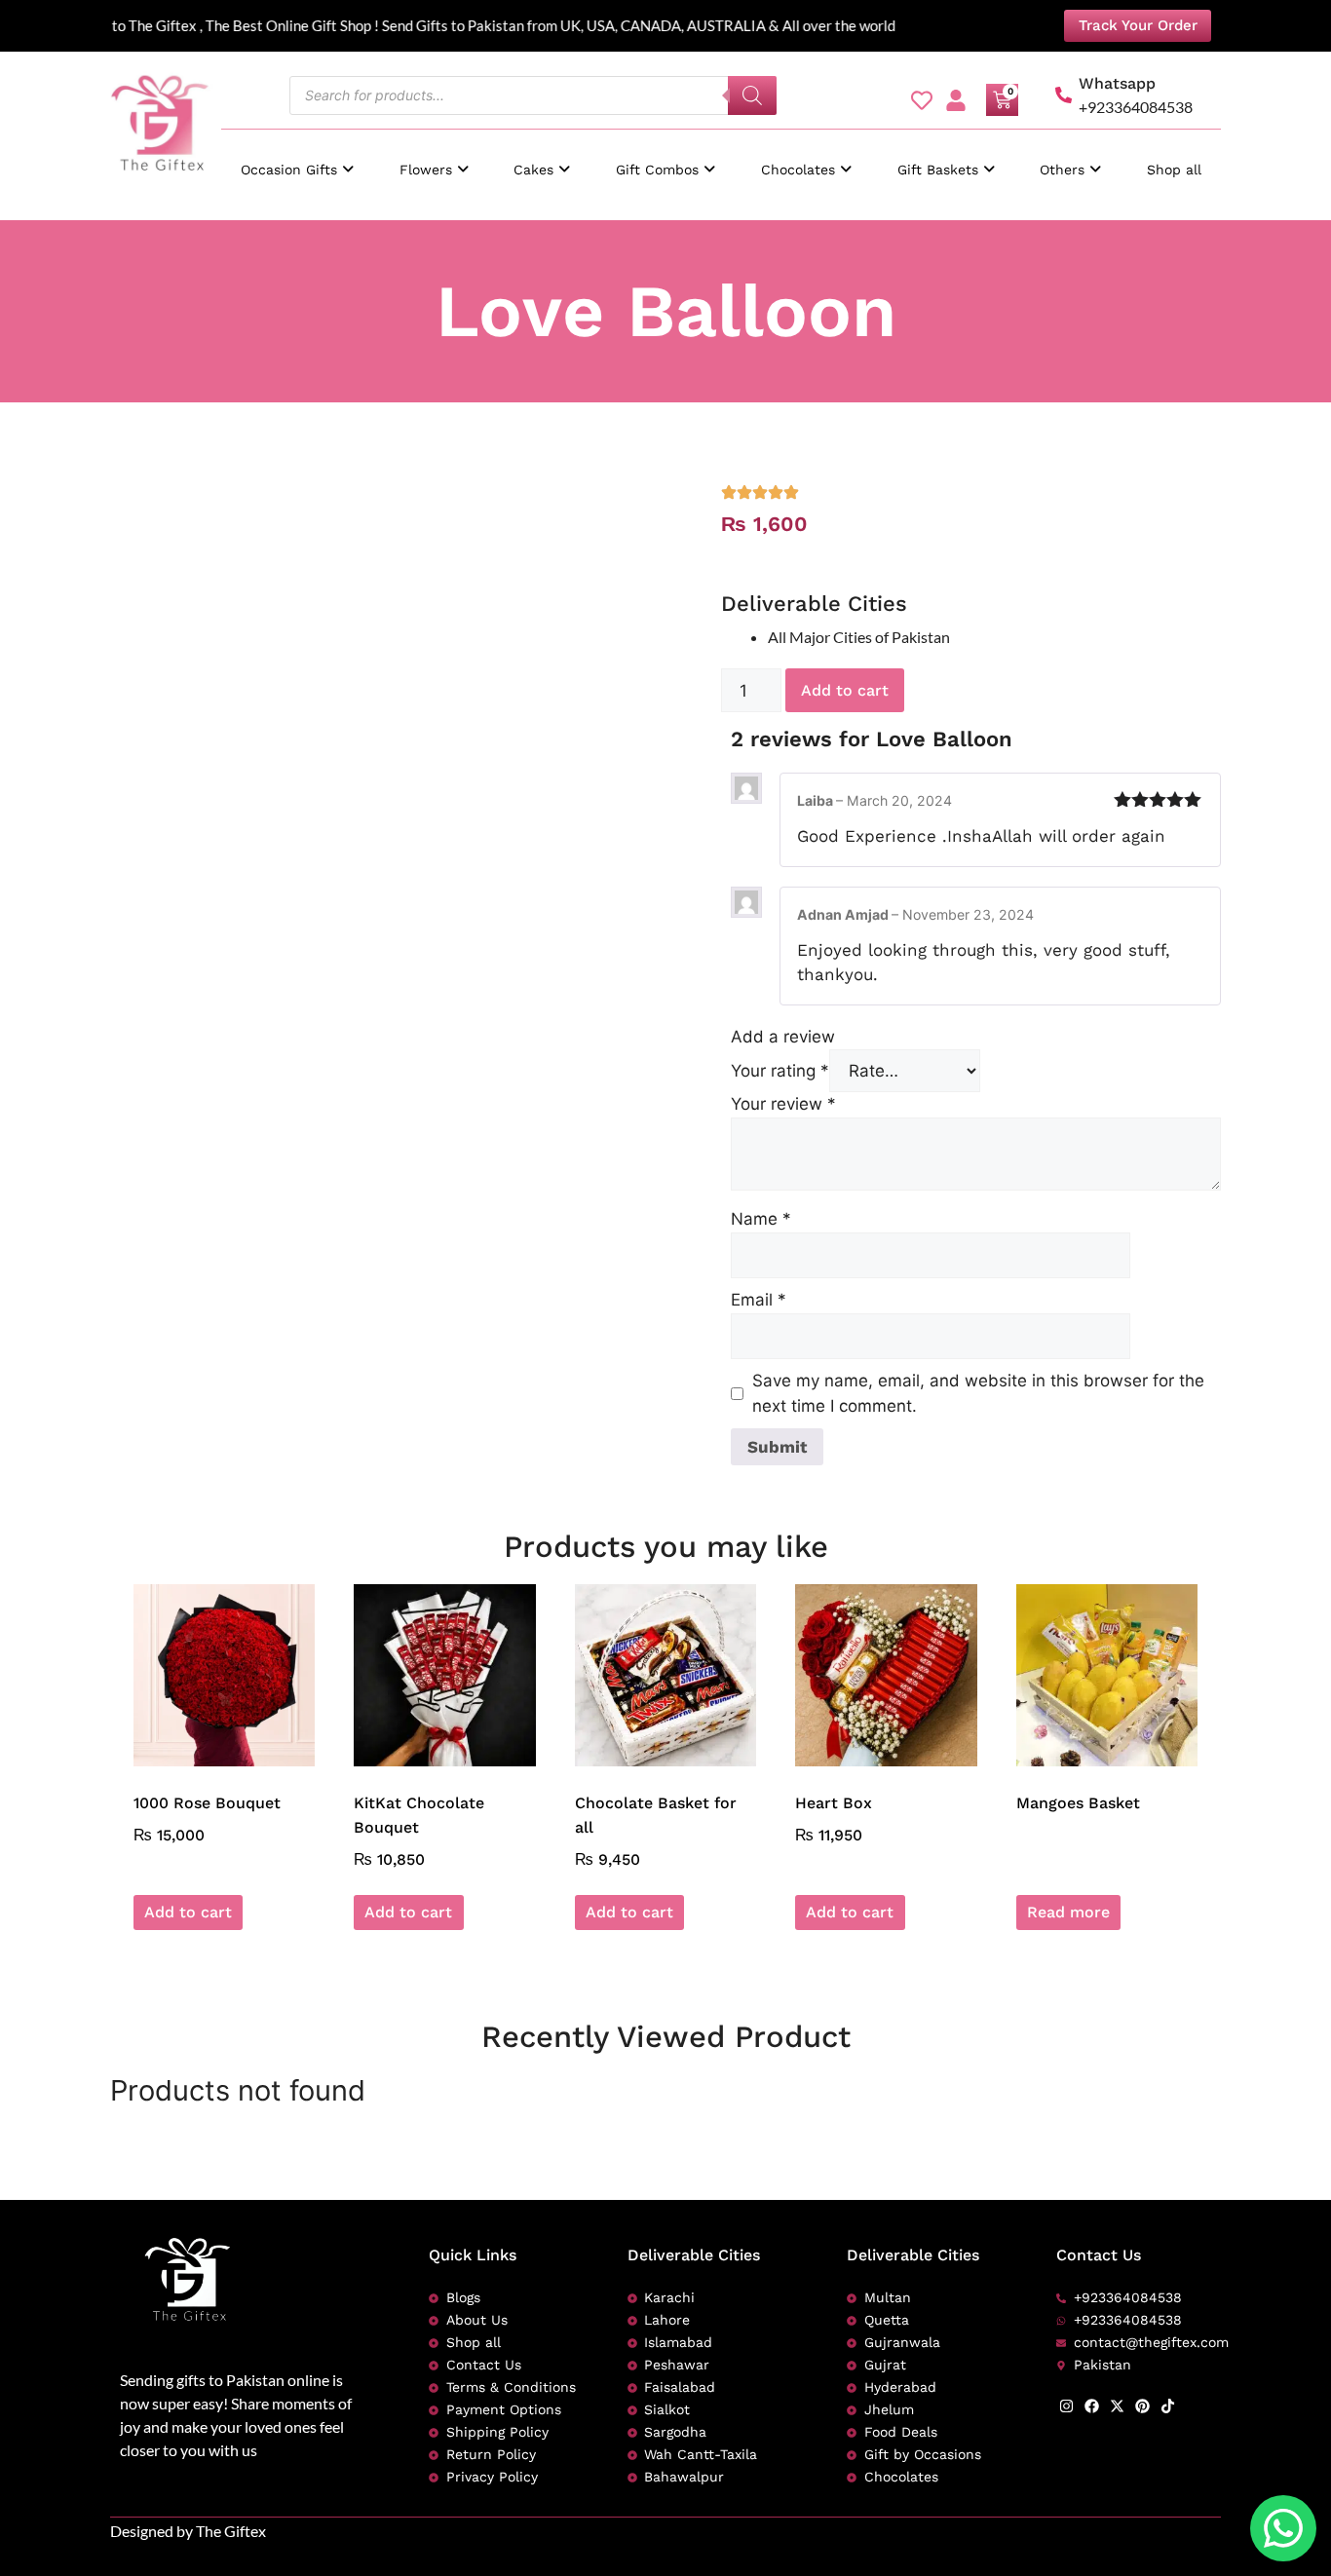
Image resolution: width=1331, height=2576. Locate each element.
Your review (783, 1104)
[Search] (752, 95)
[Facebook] (1092, 2406)
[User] (956, 100)
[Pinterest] (1142, 2406)
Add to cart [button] (188, 1912)
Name (761, 1219)
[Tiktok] (1168, 2406)
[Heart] (922, 100)
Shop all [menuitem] (1174, 170)
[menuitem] (297, 160)
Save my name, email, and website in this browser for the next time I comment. (978, 1393)
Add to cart (845, 690)
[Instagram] (1066, 2406)
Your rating (780, 1071)
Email (759, 1300)
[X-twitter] (1117, 2406)
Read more (1068, 1912)
